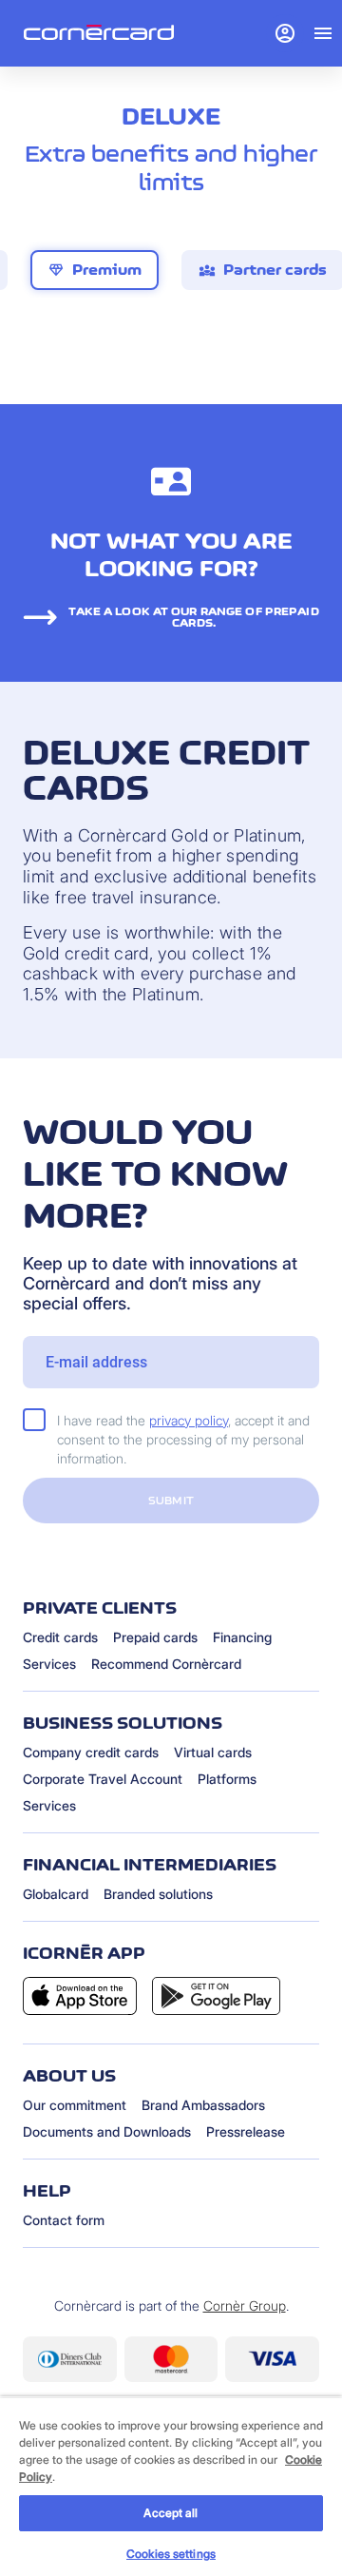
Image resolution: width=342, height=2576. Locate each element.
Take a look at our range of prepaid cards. (193, 617)
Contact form (64, 2220)
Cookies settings (171, 2554)
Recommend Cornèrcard (166, 1664)
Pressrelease (246, 2131)
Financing (242, 1637)
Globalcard (56, 1894)
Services (49, 1664)
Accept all (171, 2513)
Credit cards (60, 1637)
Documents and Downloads (107, 2131)
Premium (95, 270)
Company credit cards (91, 1752)
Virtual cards (213, 1752)
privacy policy (189, 1420)
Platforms (227, 1779)
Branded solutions (158, 1894)
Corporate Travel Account (103, 1779)
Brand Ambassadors (203, 2105)
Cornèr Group (245, 2305)
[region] (171, 2486)
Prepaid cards (155, 1637)
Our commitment (75, 2105)
